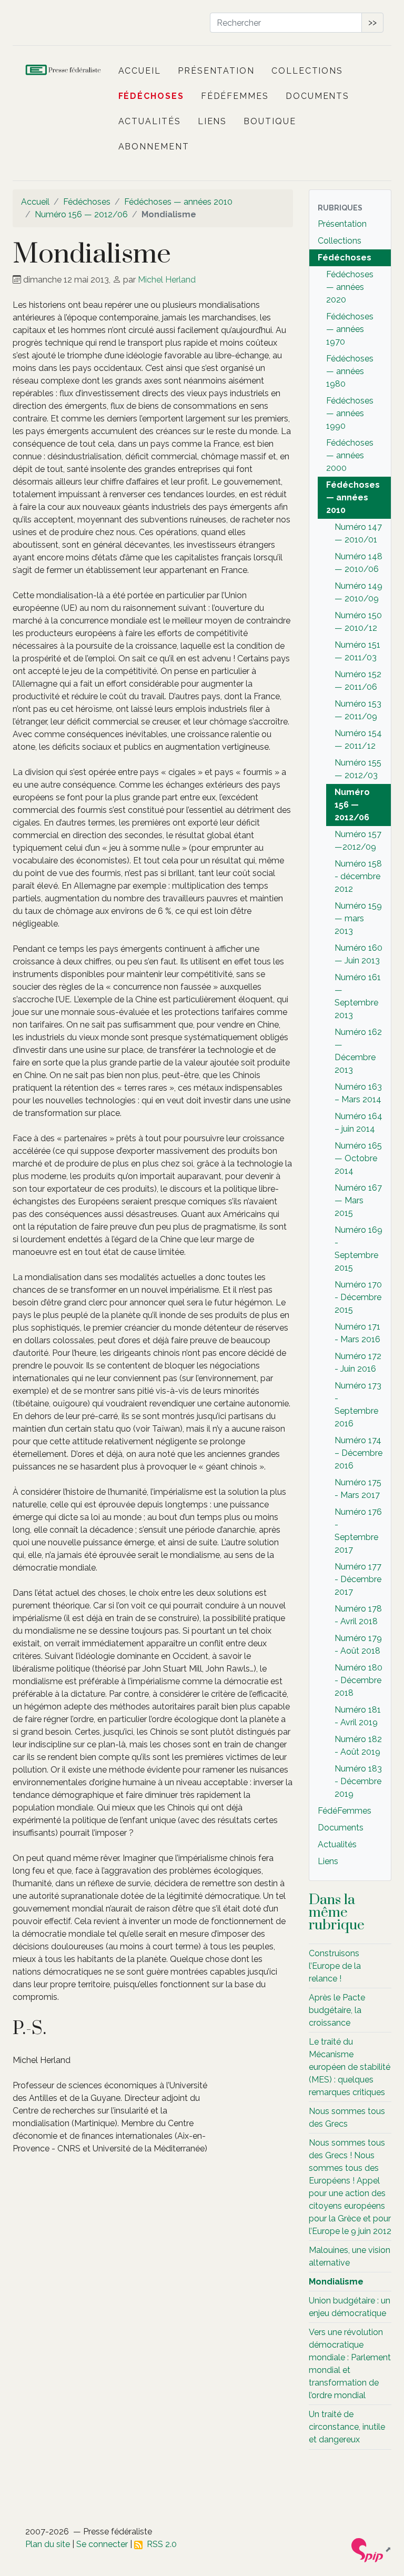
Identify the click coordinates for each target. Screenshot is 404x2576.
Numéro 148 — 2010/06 (358, 563)
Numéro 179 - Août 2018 (358, 1644)
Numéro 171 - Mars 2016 (357, 1333)
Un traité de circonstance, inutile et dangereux (347, 2427)
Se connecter (102, 2544)
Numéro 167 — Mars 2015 (358, 1200)
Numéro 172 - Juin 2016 (358, 1362)
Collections (307, 71)
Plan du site (48, 2544)
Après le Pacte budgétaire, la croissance (337, 2010)
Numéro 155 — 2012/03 (358, 769)
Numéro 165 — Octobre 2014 (358, 1158)
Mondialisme (336, 2282)
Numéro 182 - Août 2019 (358, 1745)
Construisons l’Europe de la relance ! (335, 1966)
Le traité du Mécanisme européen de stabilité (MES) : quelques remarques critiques (350, 2067)
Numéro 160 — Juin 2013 (358, 954)
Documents (317, 96)
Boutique (270, 121)
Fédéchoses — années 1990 (350, 413)
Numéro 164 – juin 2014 (358, 1123)
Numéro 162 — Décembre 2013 (358, 1051)
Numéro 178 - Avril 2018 (358, 1615)
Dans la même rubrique (337, 1913)
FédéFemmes (235, 96)
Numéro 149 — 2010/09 (358, 592)
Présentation (216, 71)
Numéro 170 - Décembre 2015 (358, 1297)
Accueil (140, 71)
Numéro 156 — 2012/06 (81, 214)
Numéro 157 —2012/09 (358, 841)
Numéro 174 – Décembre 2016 (358, 1453)
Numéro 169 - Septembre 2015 (358, 1249)
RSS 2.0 (160, 2544)
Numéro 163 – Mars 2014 (358, 1093)
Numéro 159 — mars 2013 (358, 918)
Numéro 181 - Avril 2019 (358, 1716)
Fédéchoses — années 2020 (350, 287)
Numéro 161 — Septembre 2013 (358, 996)
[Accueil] (64, 71)
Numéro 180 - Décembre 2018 (358, 1680)
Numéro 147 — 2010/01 (358, 533)
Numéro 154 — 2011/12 (358, 739)
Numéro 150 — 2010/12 (358, 622)
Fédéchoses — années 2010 (178, 202)
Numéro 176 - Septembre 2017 (358, 1531)
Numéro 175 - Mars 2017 (358, 1489)
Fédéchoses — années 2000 (350, 455)
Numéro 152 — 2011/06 (358, 681)
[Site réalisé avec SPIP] (371, 2549)
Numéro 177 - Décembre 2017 (358, 1579)
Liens (213, 121)
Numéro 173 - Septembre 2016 (358, 1405)
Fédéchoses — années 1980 (350, 371)
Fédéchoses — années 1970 (350, 329)
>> (372, 22)
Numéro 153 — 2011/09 (358, 710)
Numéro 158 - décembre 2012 (358, 876)
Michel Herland (167, 280)
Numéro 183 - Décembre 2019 (358, 1781)
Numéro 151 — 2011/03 (357, 651)
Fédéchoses (151, 96)
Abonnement (154, 147)
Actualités (150, 121)
